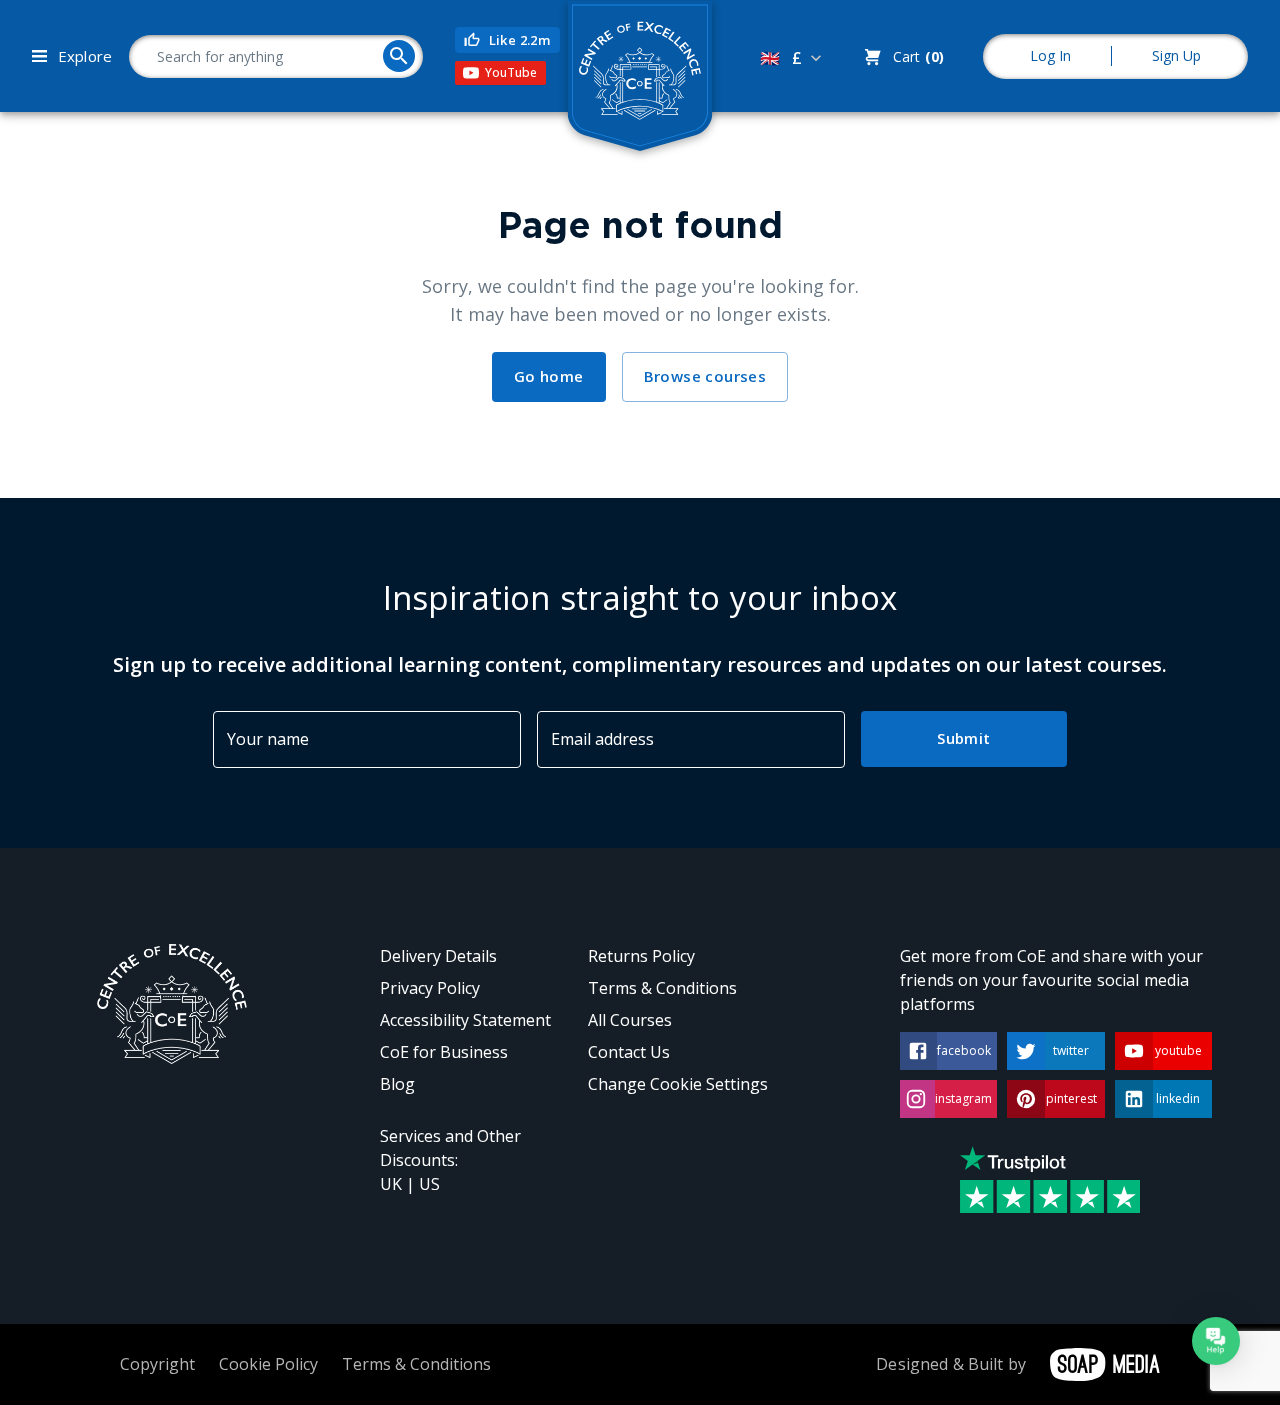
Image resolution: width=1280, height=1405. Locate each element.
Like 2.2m (520, 40)
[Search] (399, 56)
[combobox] (793, 58)
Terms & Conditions (662, 988)
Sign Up (1176, 55)
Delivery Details (438, 956)
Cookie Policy (268, 1364)
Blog (397, 1084)
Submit (963, 738)
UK (391, 1184)
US (429, 1184)
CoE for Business (444, 1052)
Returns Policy (641, 956)
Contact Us (629, 1052)
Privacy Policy (430, 988)
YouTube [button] (511, 72)
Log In (1050, 55)
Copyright (157, 1364)
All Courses (630, 1020)
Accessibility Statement (465, 1020)
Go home (549, 376)
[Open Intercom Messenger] (1216, 1341)
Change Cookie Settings (678, 1084)
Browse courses (705, 376)
